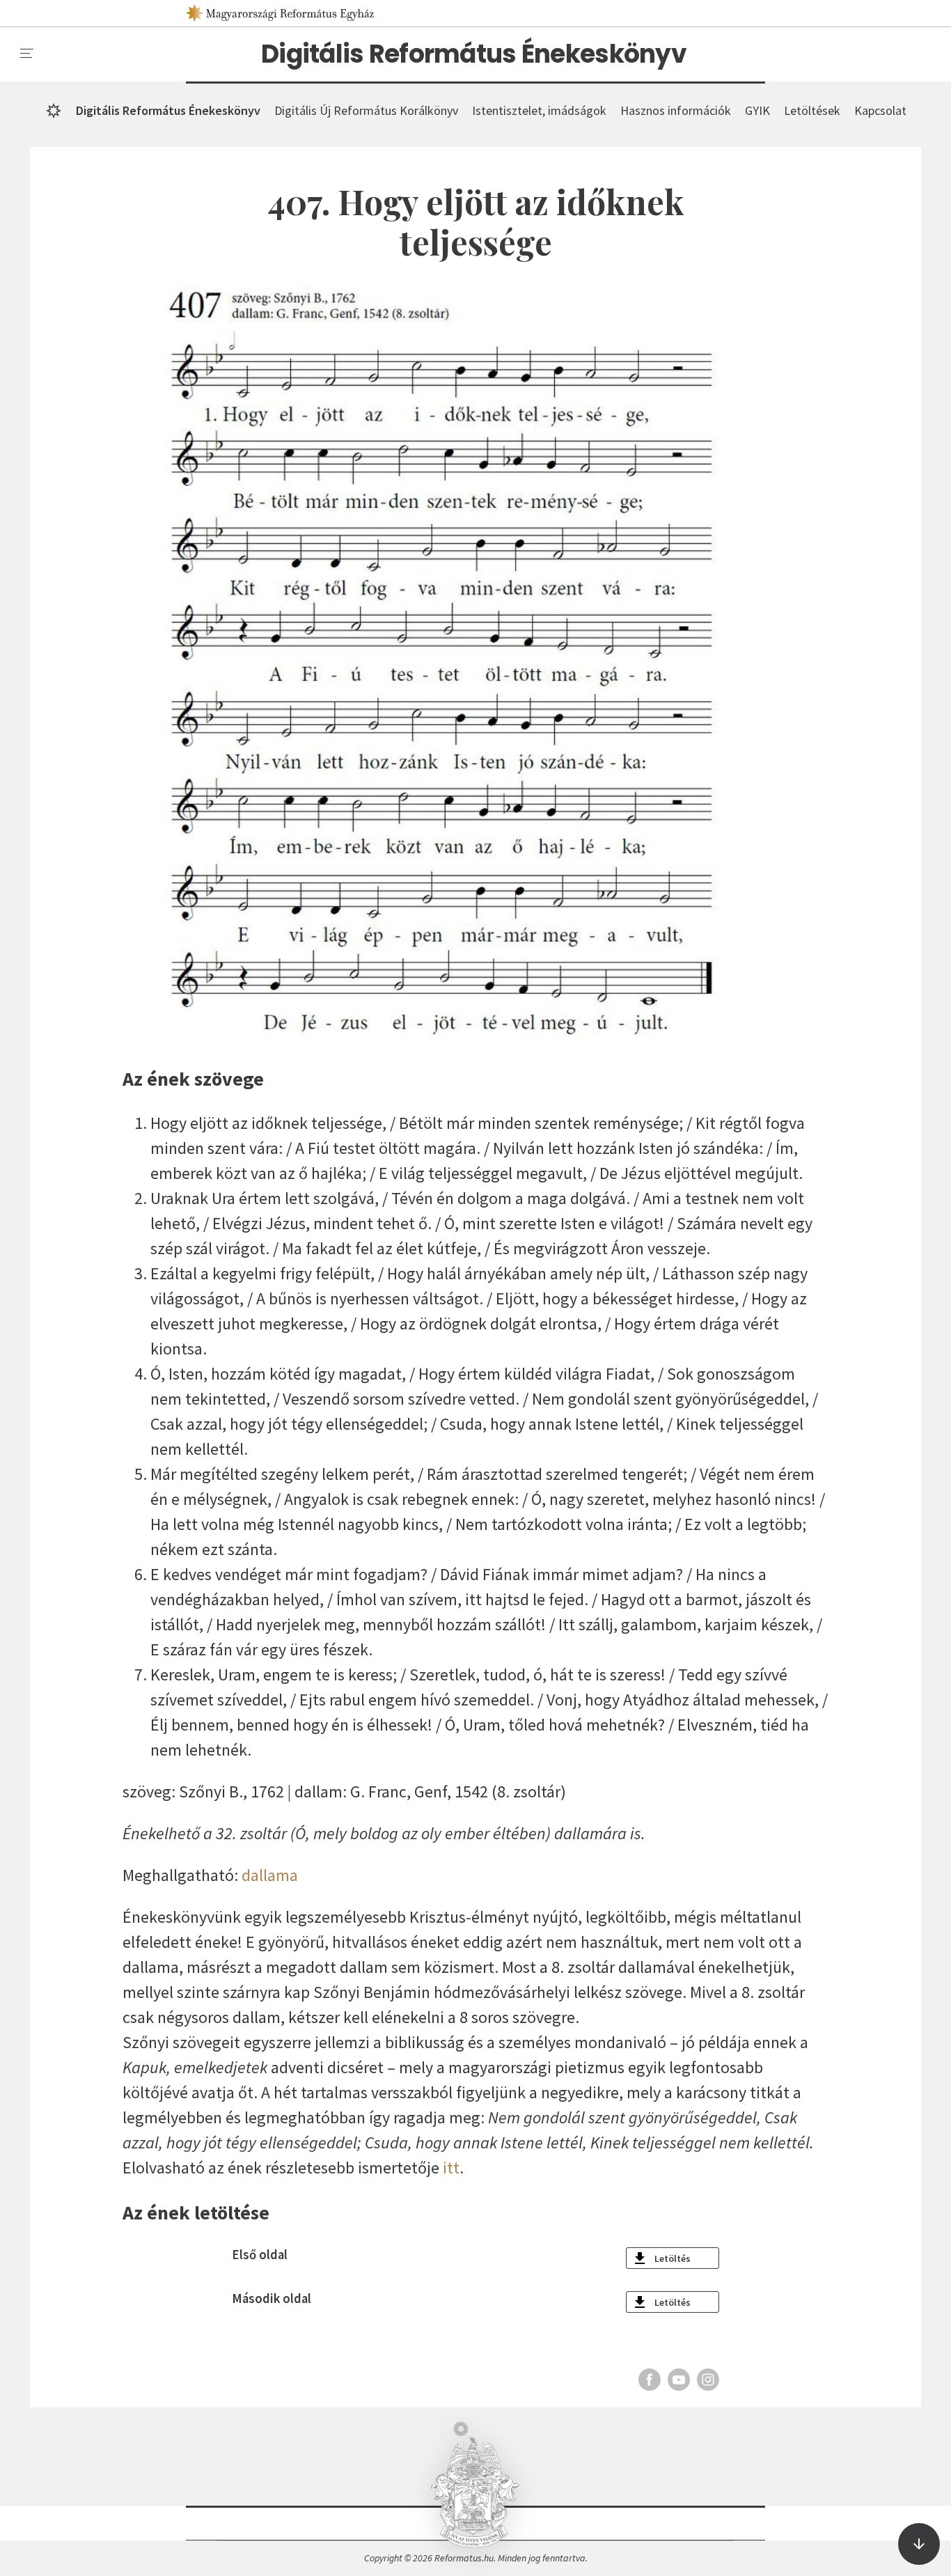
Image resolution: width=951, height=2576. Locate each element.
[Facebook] (650, 2380)
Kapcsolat (880, 110)
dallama (270, 1875)
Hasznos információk (676, 110)
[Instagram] (708, 2380)
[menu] (27, 54)
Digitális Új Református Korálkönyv (366, 110)
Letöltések (812, 110)
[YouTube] (679, 2380)
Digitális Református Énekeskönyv (474, 54)
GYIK (757, 110)
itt (451, 2168)
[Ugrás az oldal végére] (919, 2544)
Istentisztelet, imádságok (539, 110)
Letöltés (673, 2258)
